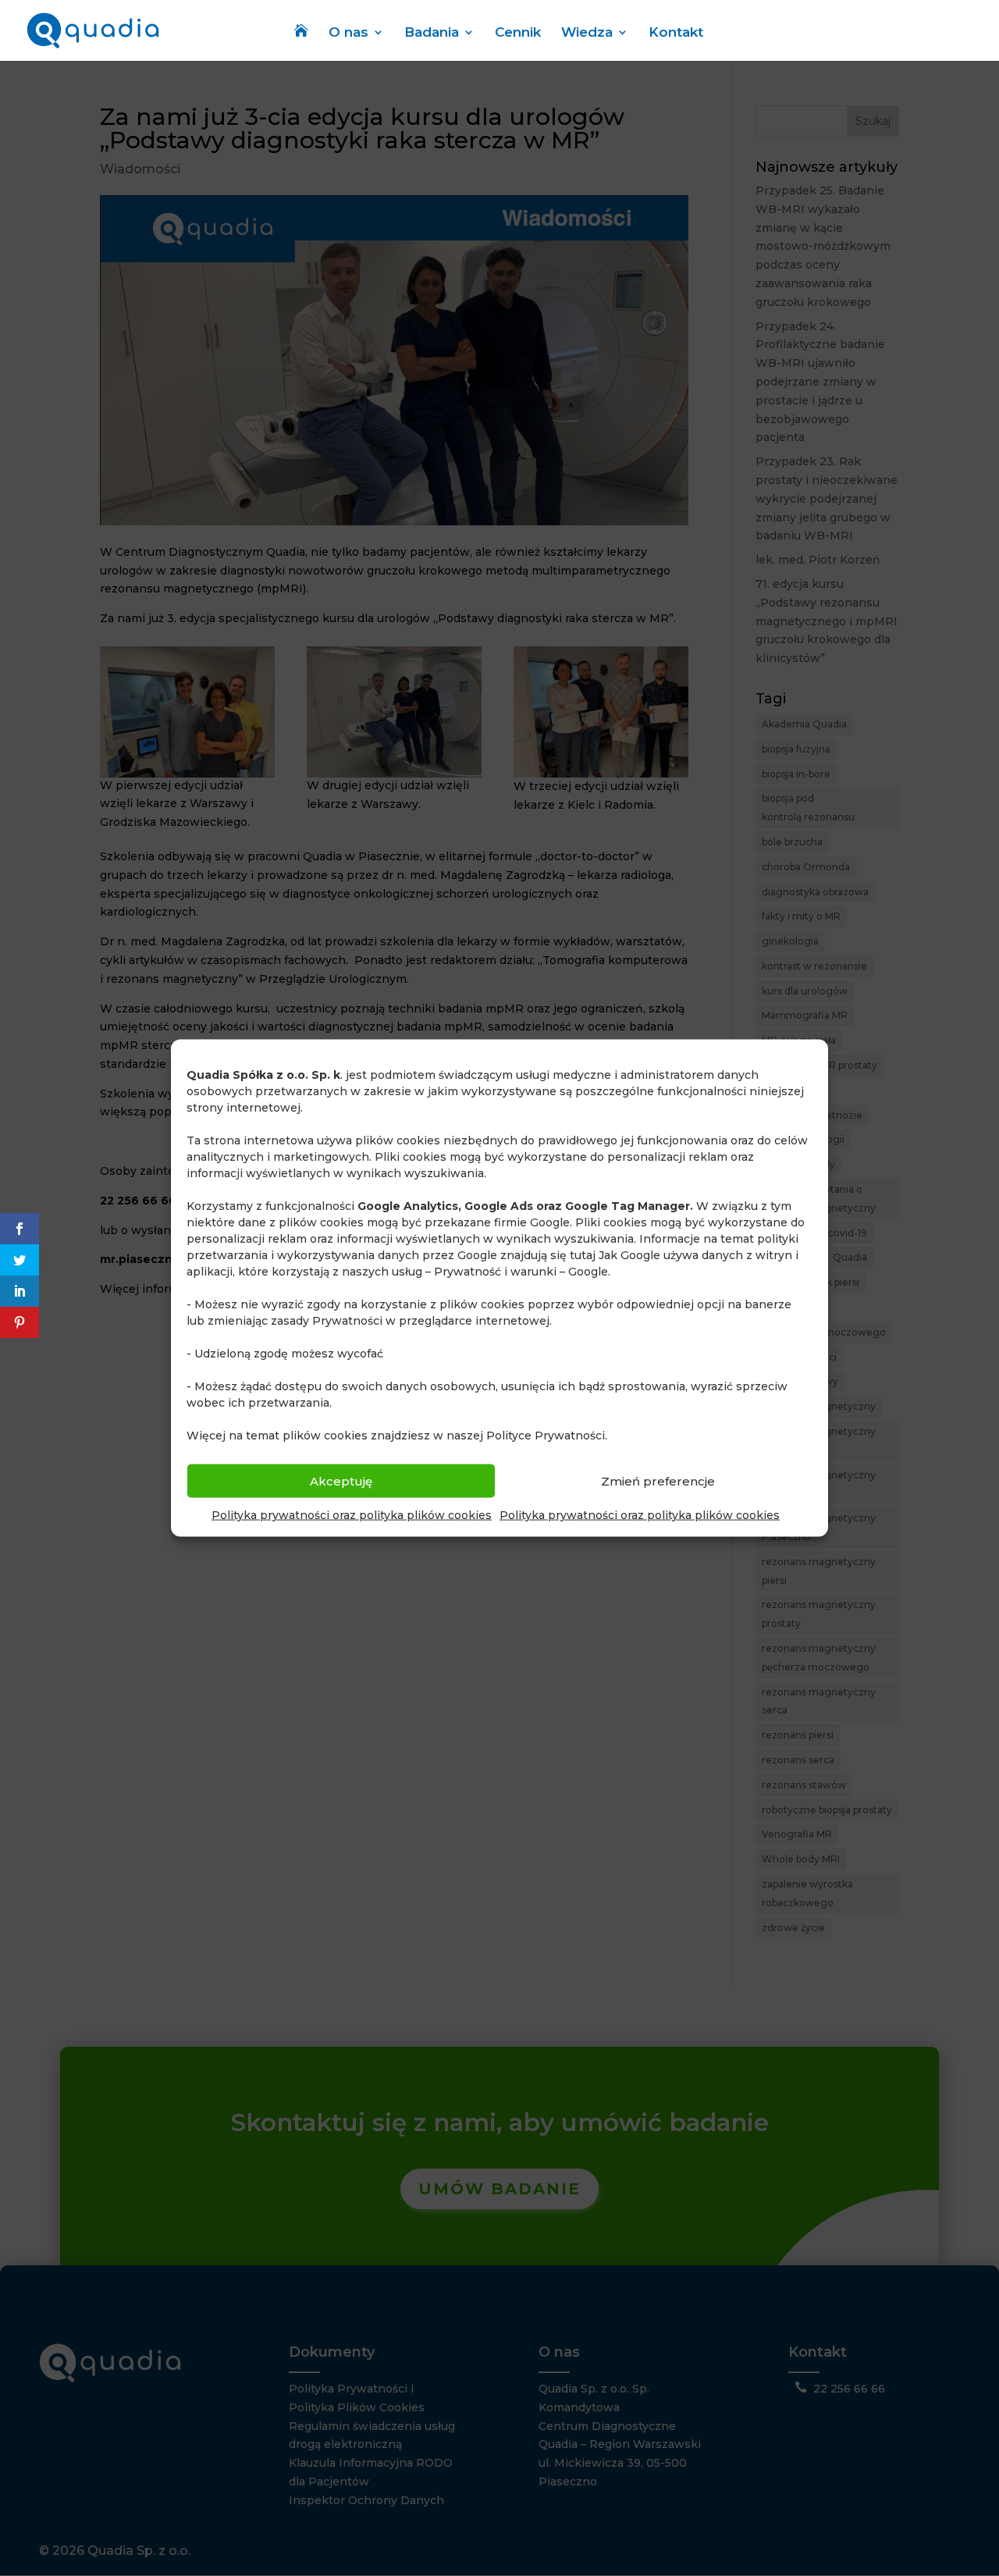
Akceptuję (341, 1480)
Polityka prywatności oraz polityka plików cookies (352, 1515)
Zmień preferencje (658, 1480)
